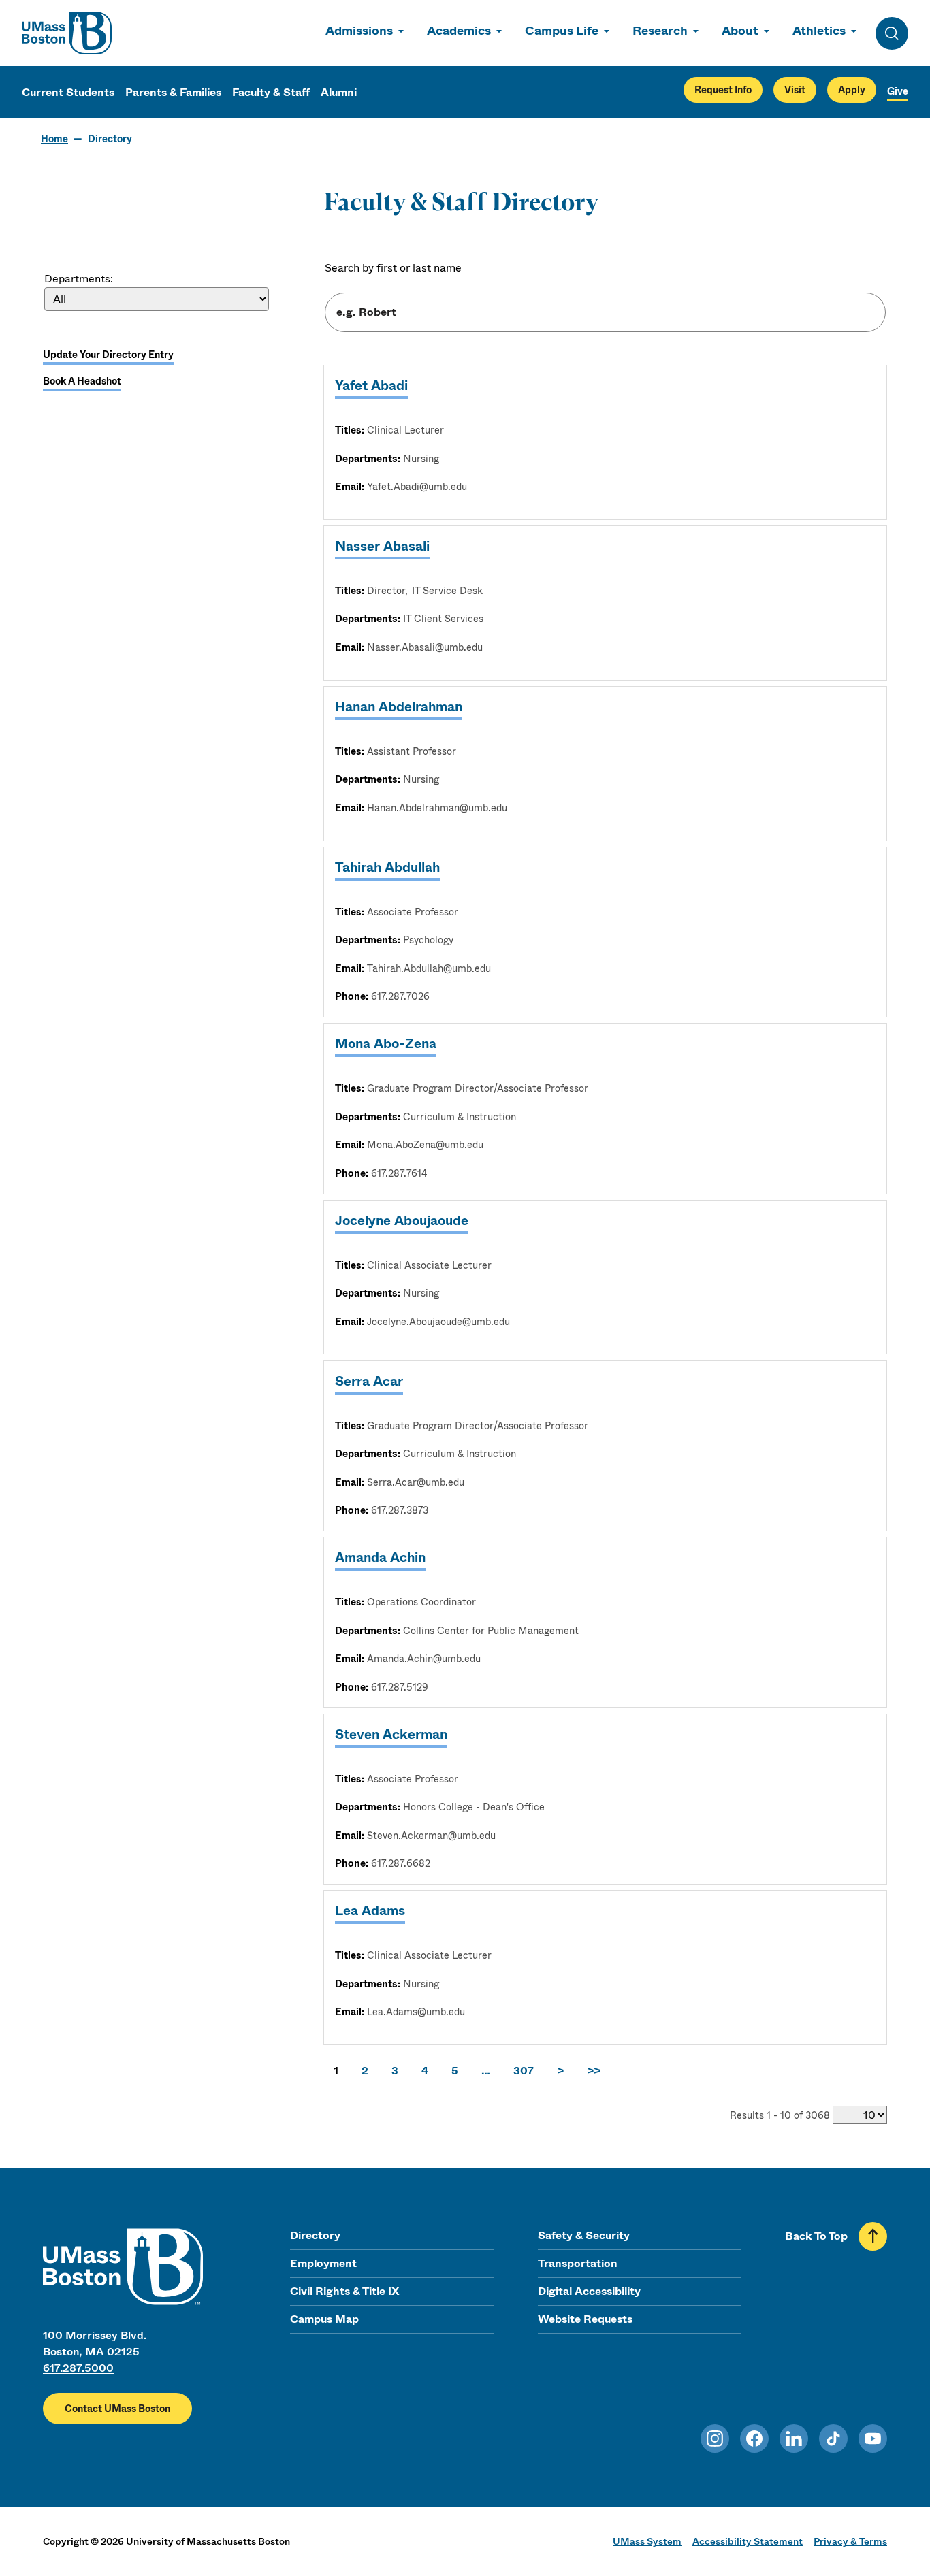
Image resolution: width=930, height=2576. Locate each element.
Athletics (819, 31)
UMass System (647, 2541)
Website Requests (585, 2319)
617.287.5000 (78, 2368)
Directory (315, 2235)
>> (594, 2071)
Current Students (68, 92)
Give (898, 91)
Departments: (79, 279)
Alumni (339, 92)
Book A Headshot (82, 381)
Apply (852, 90)
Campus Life (562, 31)
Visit (795, 90)
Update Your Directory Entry (108, 355)
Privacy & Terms (850, 2541)
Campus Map (324, 2319)
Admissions (359, 31)
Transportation (578, 2263)
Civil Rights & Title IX (344, 2291)
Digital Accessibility (589, 2291)
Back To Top (816, 2236)
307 (524, 2071)
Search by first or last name (393, 268)
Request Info (723, 90)
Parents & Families (173, 92)
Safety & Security (584, 2235)
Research (660, 31)
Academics (459, 31)
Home (54, 139)
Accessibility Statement (748, 2541)
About (740, 31)
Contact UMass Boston (117, 2409)
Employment (323, 2263)
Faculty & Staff (271, 92)
